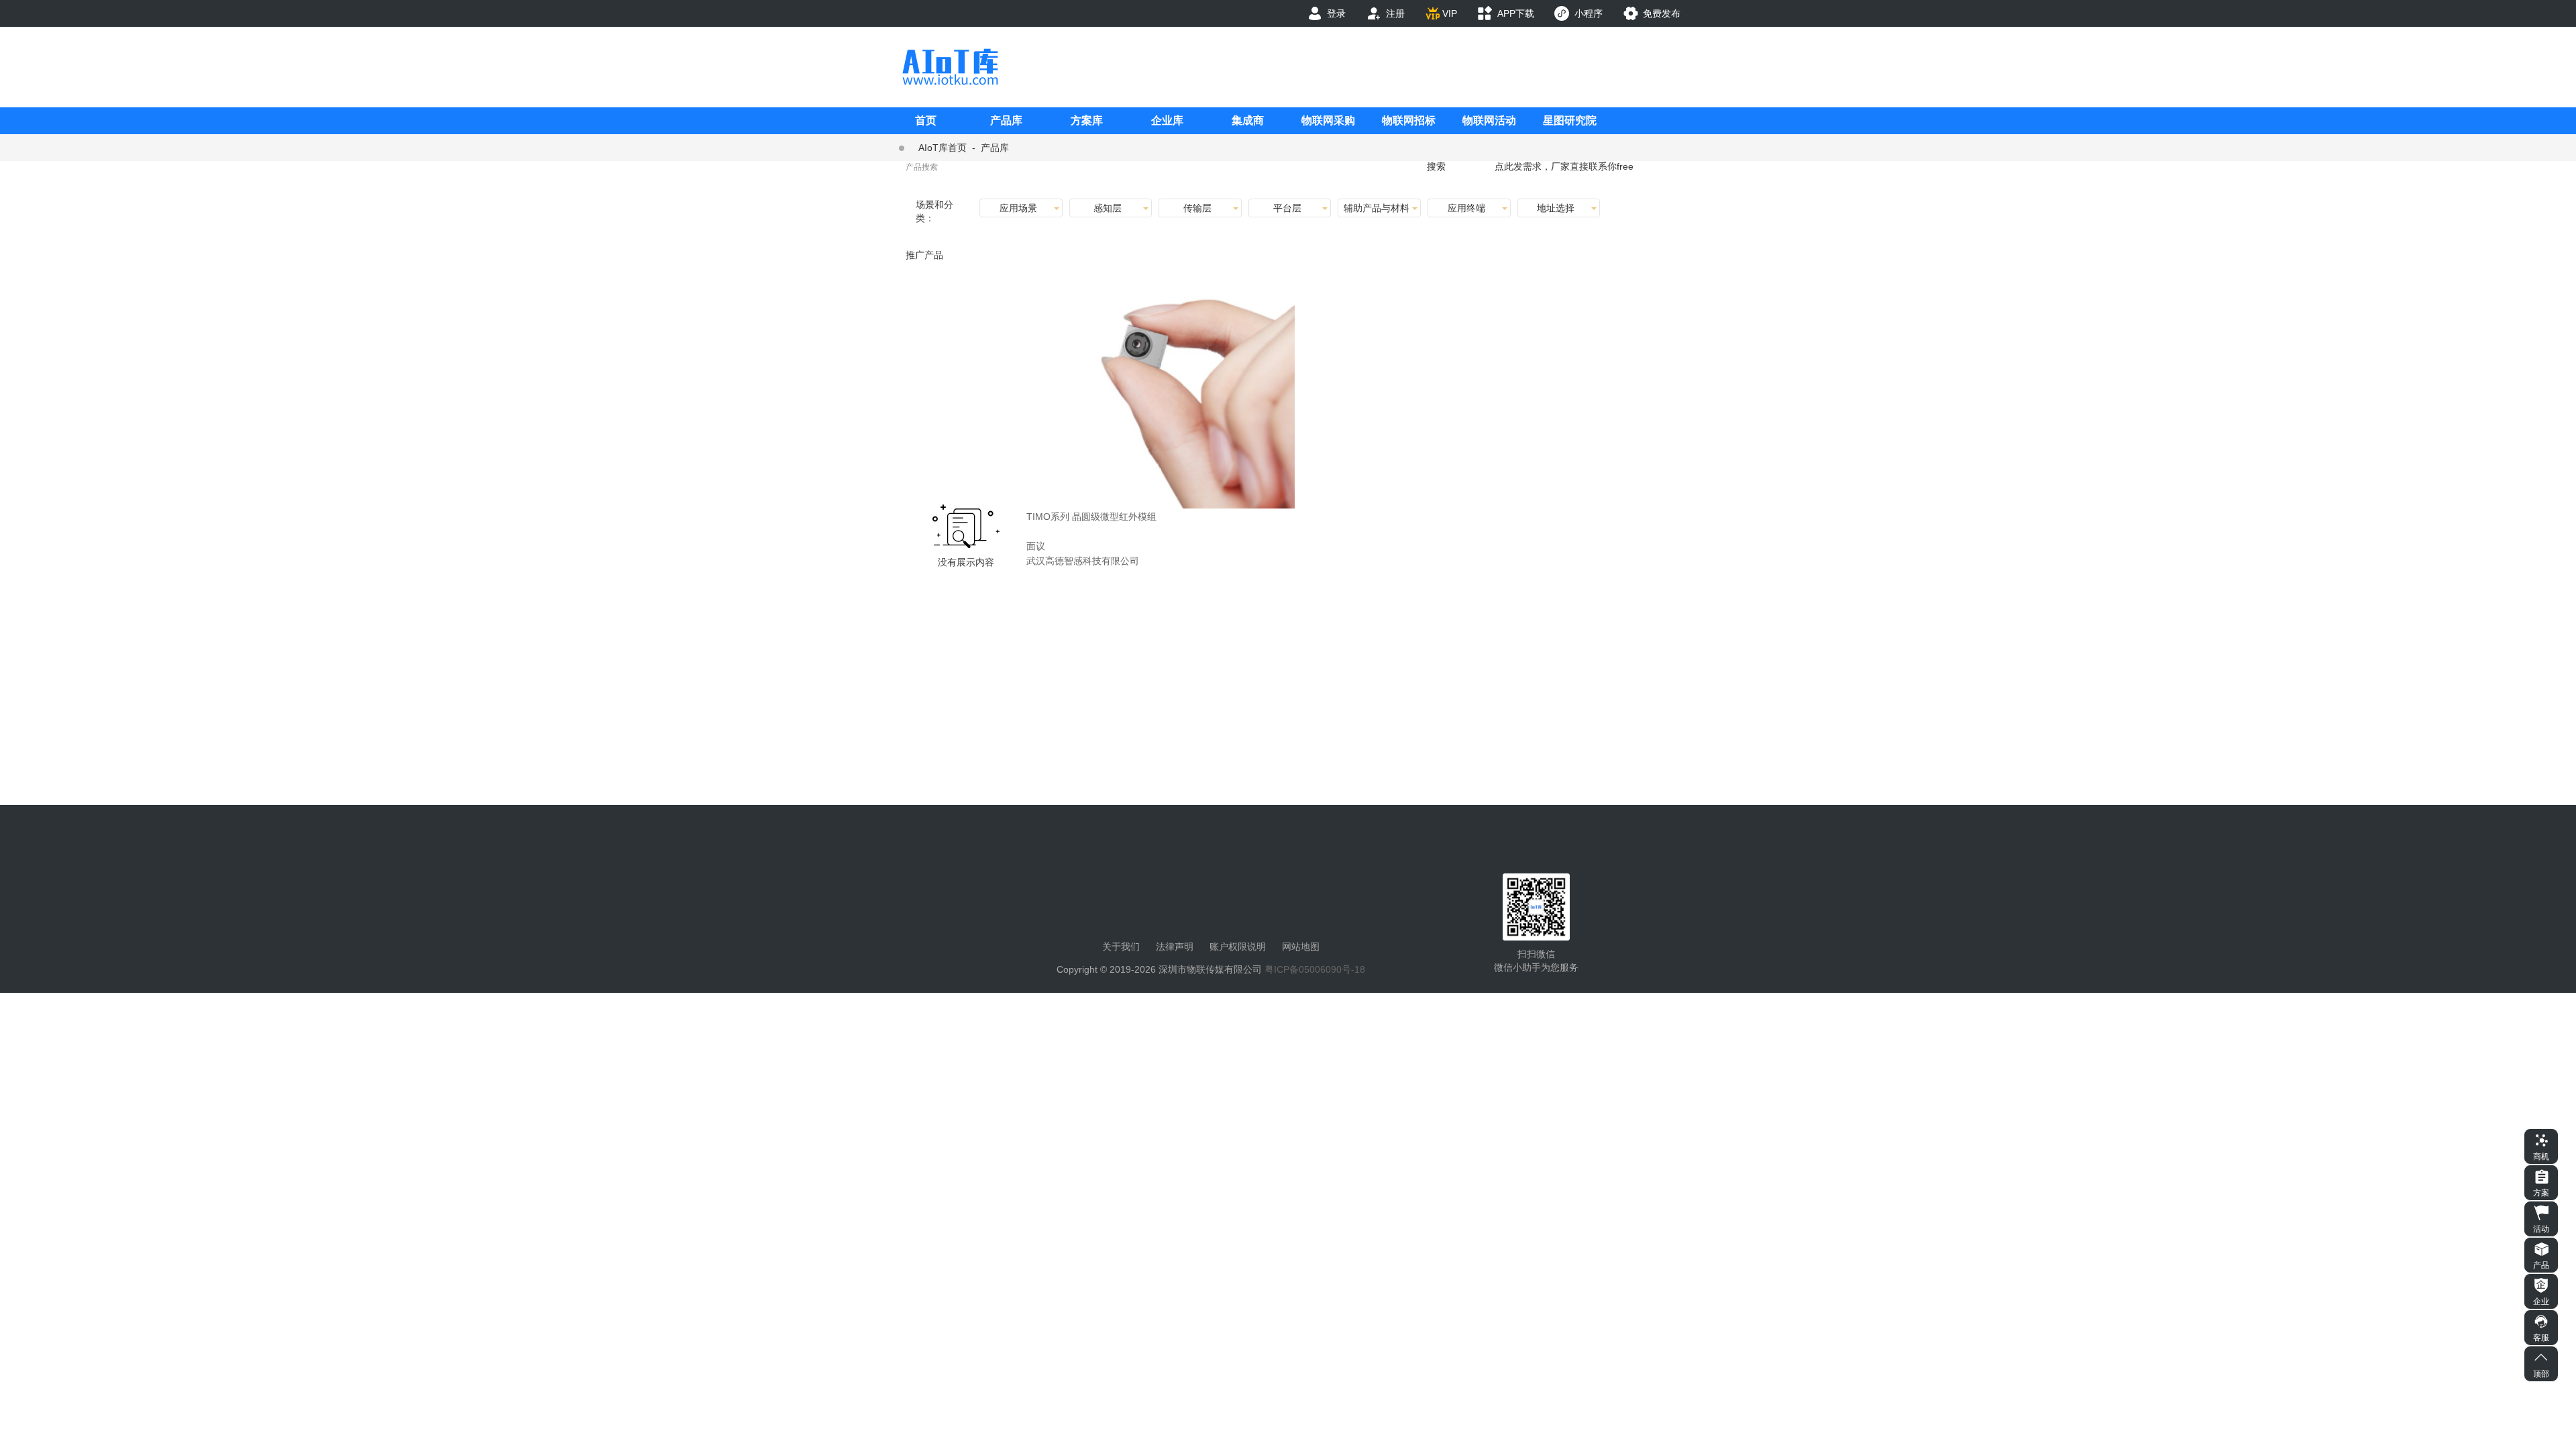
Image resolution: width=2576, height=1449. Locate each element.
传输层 (1197, 208)
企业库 (1167, 120)
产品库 (1006, 120)
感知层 (1108, 208)
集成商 (1248, 120)
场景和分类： (934, 211)
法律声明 (1175, 947)
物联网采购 (1328, 120)
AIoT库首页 (943, 148)
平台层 (1287, 208)
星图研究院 (1570, 120)
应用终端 (1466, 208)
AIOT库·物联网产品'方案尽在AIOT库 (950, 67)
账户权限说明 (1238, 947)
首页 (926, 120)
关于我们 (1121, 947)
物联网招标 (1409, 120)
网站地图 (1301, 947)
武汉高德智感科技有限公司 (1083, 561)
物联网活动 (1489, 120)
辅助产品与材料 (1377, 208)
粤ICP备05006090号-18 (1315, 969)
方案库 (1087, 120)
